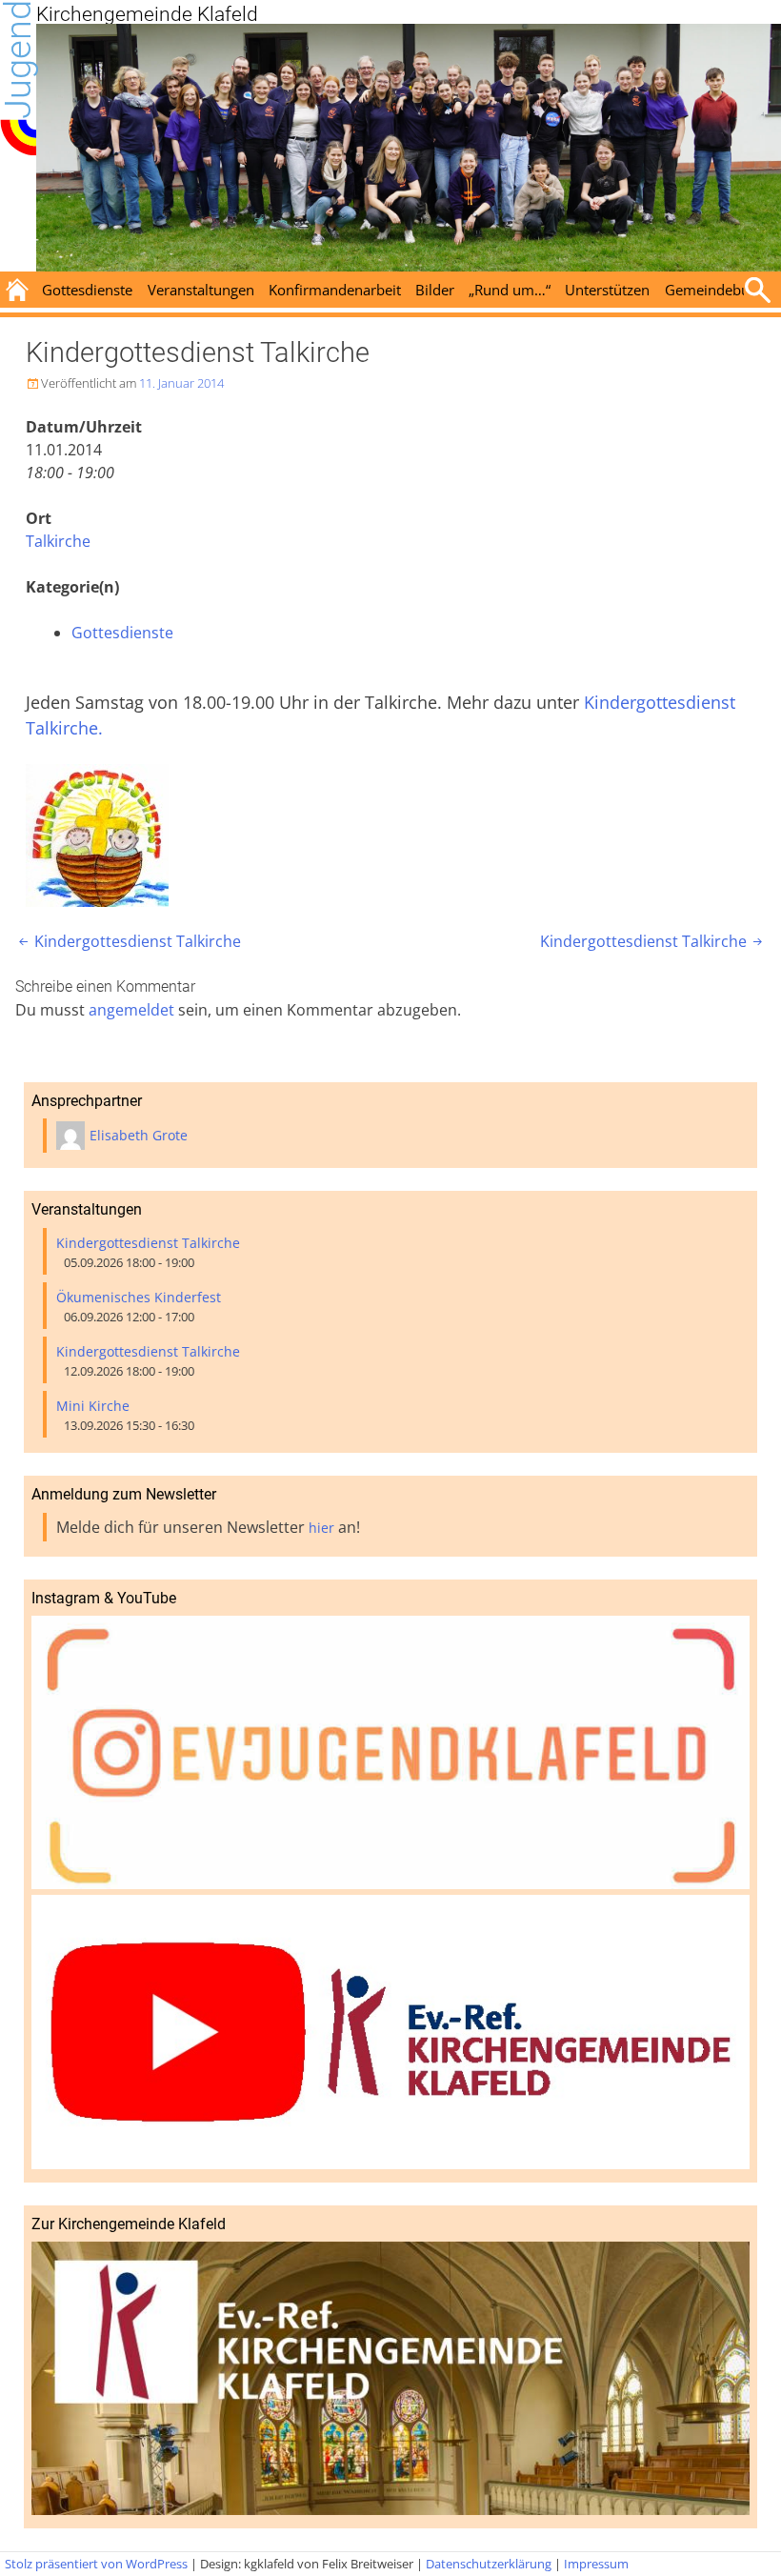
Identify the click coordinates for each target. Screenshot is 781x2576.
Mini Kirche (93, 1406)
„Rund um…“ (510, 290)
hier (321, 1528)
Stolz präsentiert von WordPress (96, 2564)
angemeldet (131, 1010)
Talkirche (58, 541)
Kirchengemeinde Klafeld (147, 14)
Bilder (435, 290)
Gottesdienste (87, 290)
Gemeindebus (711, 290)
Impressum (596, 2564)
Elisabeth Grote (139, 1135)
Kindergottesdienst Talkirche (128, 941)
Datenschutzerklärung (489, 2564)
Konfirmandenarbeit (335, 290)
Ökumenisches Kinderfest (139, 1297)
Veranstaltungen (201, 290)
